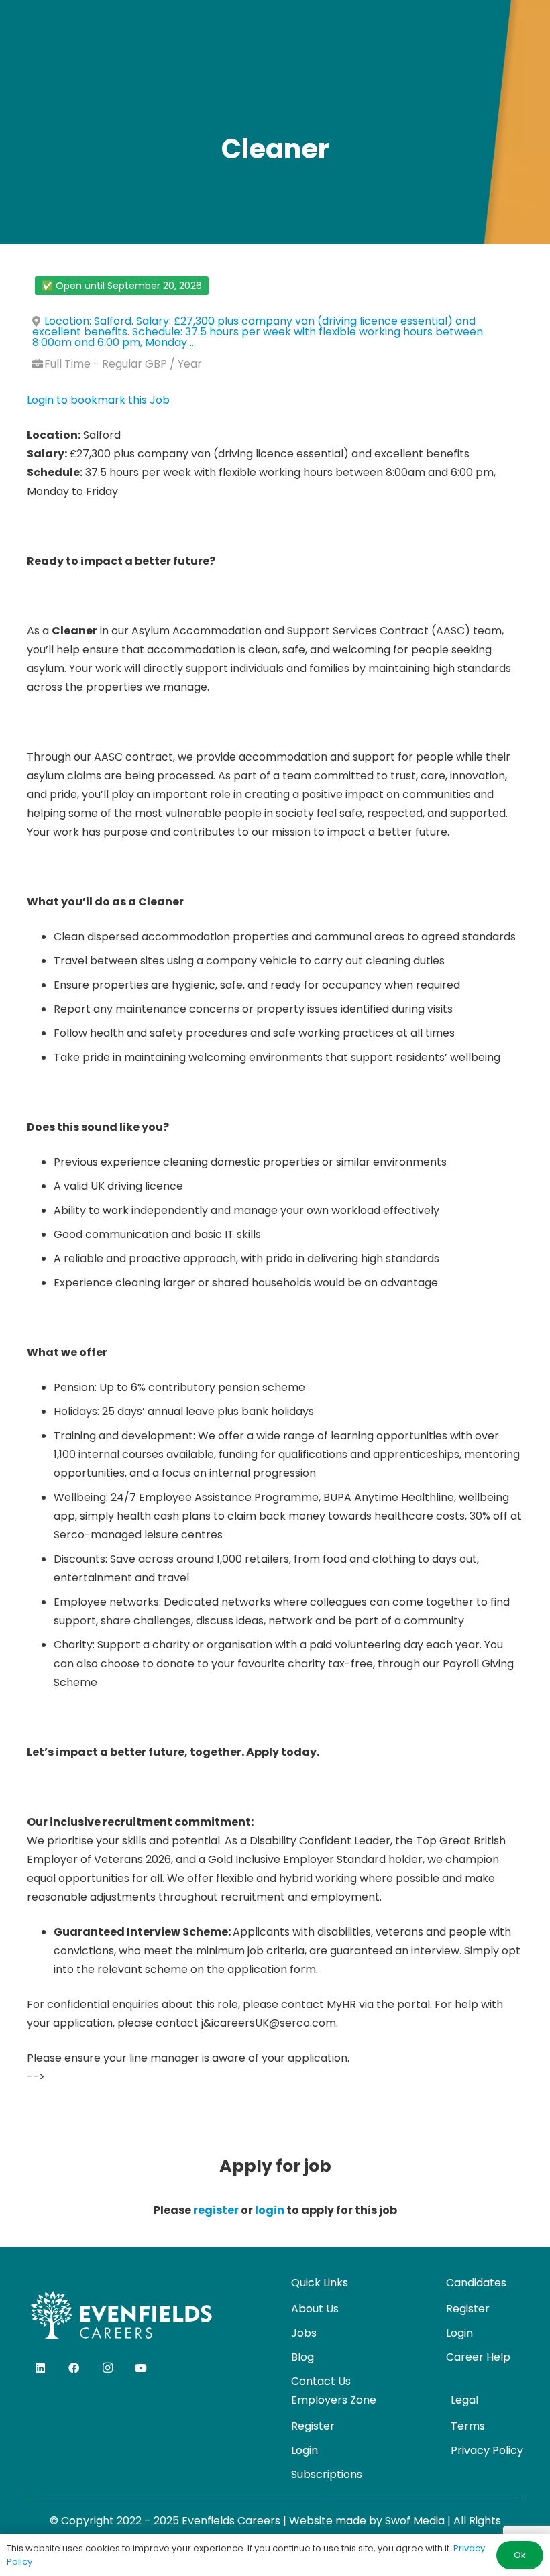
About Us (315, 2309)
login (270, 2210)
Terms (468, 2426)
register (216, 2210)
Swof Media (415, 2521)
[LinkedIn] (40, 2368)
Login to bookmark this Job (98, 400)
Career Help (478, 2357)
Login (459, 2333)
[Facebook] (74, 2368)
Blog (302, 2357)
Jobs (304, 2333)
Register (468, 2309)
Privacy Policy (487, 2450)
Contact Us (321, 2381)
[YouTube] (141, 2368)
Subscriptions (327, 2474)
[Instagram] (107, 2368)
